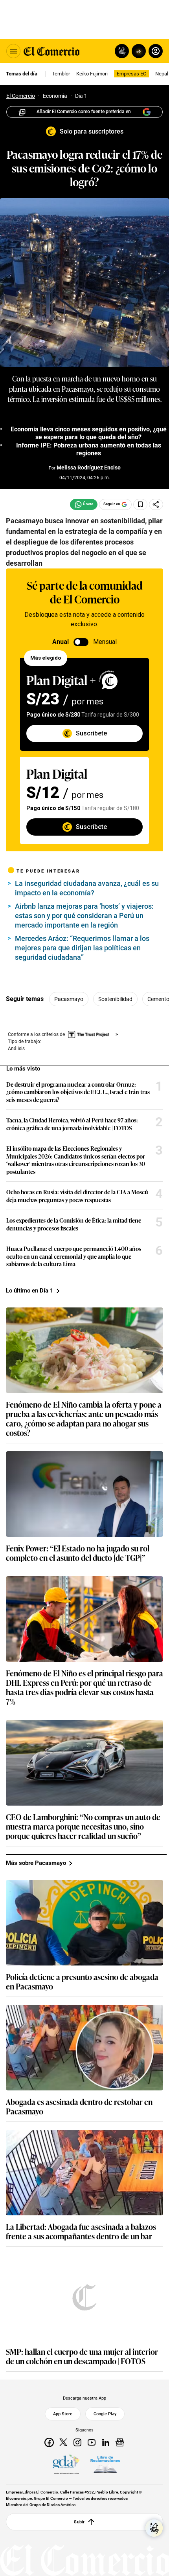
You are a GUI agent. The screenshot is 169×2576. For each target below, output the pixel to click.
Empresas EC (131, 74)
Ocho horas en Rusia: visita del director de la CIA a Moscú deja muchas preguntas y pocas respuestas (77, 1196)
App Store (63, 2414)
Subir (79, 2522)
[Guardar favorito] (140, 504)
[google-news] (120, 2442)
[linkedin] (106, 2442)
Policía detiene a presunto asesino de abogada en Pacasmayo (82, 1981)
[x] (63, 2442)
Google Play (105, 2414)
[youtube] (92, 2442)
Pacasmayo (69, 999)
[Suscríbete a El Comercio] (137, 51)
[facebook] (49, 2442)
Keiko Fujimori (92, 74)
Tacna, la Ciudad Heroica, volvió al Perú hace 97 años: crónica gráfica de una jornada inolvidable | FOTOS (72, 1124)
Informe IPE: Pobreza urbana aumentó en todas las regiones (89, 449)
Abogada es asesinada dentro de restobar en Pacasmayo (79, 2106)
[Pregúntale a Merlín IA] (154, 2528)
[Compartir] (156, 504)
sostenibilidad (115, 999)
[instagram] (77, 2442)
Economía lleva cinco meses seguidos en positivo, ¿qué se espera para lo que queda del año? (89, 433)
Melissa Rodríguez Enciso (89, 468)
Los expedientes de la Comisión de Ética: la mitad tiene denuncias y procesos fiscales (74, 1224)
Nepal (162, 74)
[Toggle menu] (13, 51)
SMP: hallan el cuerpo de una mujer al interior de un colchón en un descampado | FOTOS (82, 2356)
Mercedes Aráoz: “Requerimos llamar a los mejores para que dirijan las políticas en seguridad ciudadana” (82, 948)
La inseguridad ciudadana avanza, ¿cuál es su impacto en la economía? (87, 888)
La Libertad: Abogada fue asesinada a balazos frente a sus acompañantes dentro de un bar (81, 2231)
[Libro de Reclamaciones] (105, 2464)
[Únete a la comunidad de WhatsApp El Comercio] (84, 504)
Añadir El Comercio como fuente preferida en (84, 112)
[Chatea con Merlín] (122, 51)
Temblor (61, 74)
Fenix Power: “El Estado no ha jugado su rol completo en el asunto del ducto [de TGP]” (78, 1553)
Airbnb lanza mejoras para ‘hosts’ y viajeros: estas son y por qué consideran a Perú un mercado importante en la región (84, 916)
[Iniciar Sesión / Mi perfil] (156, 51)
